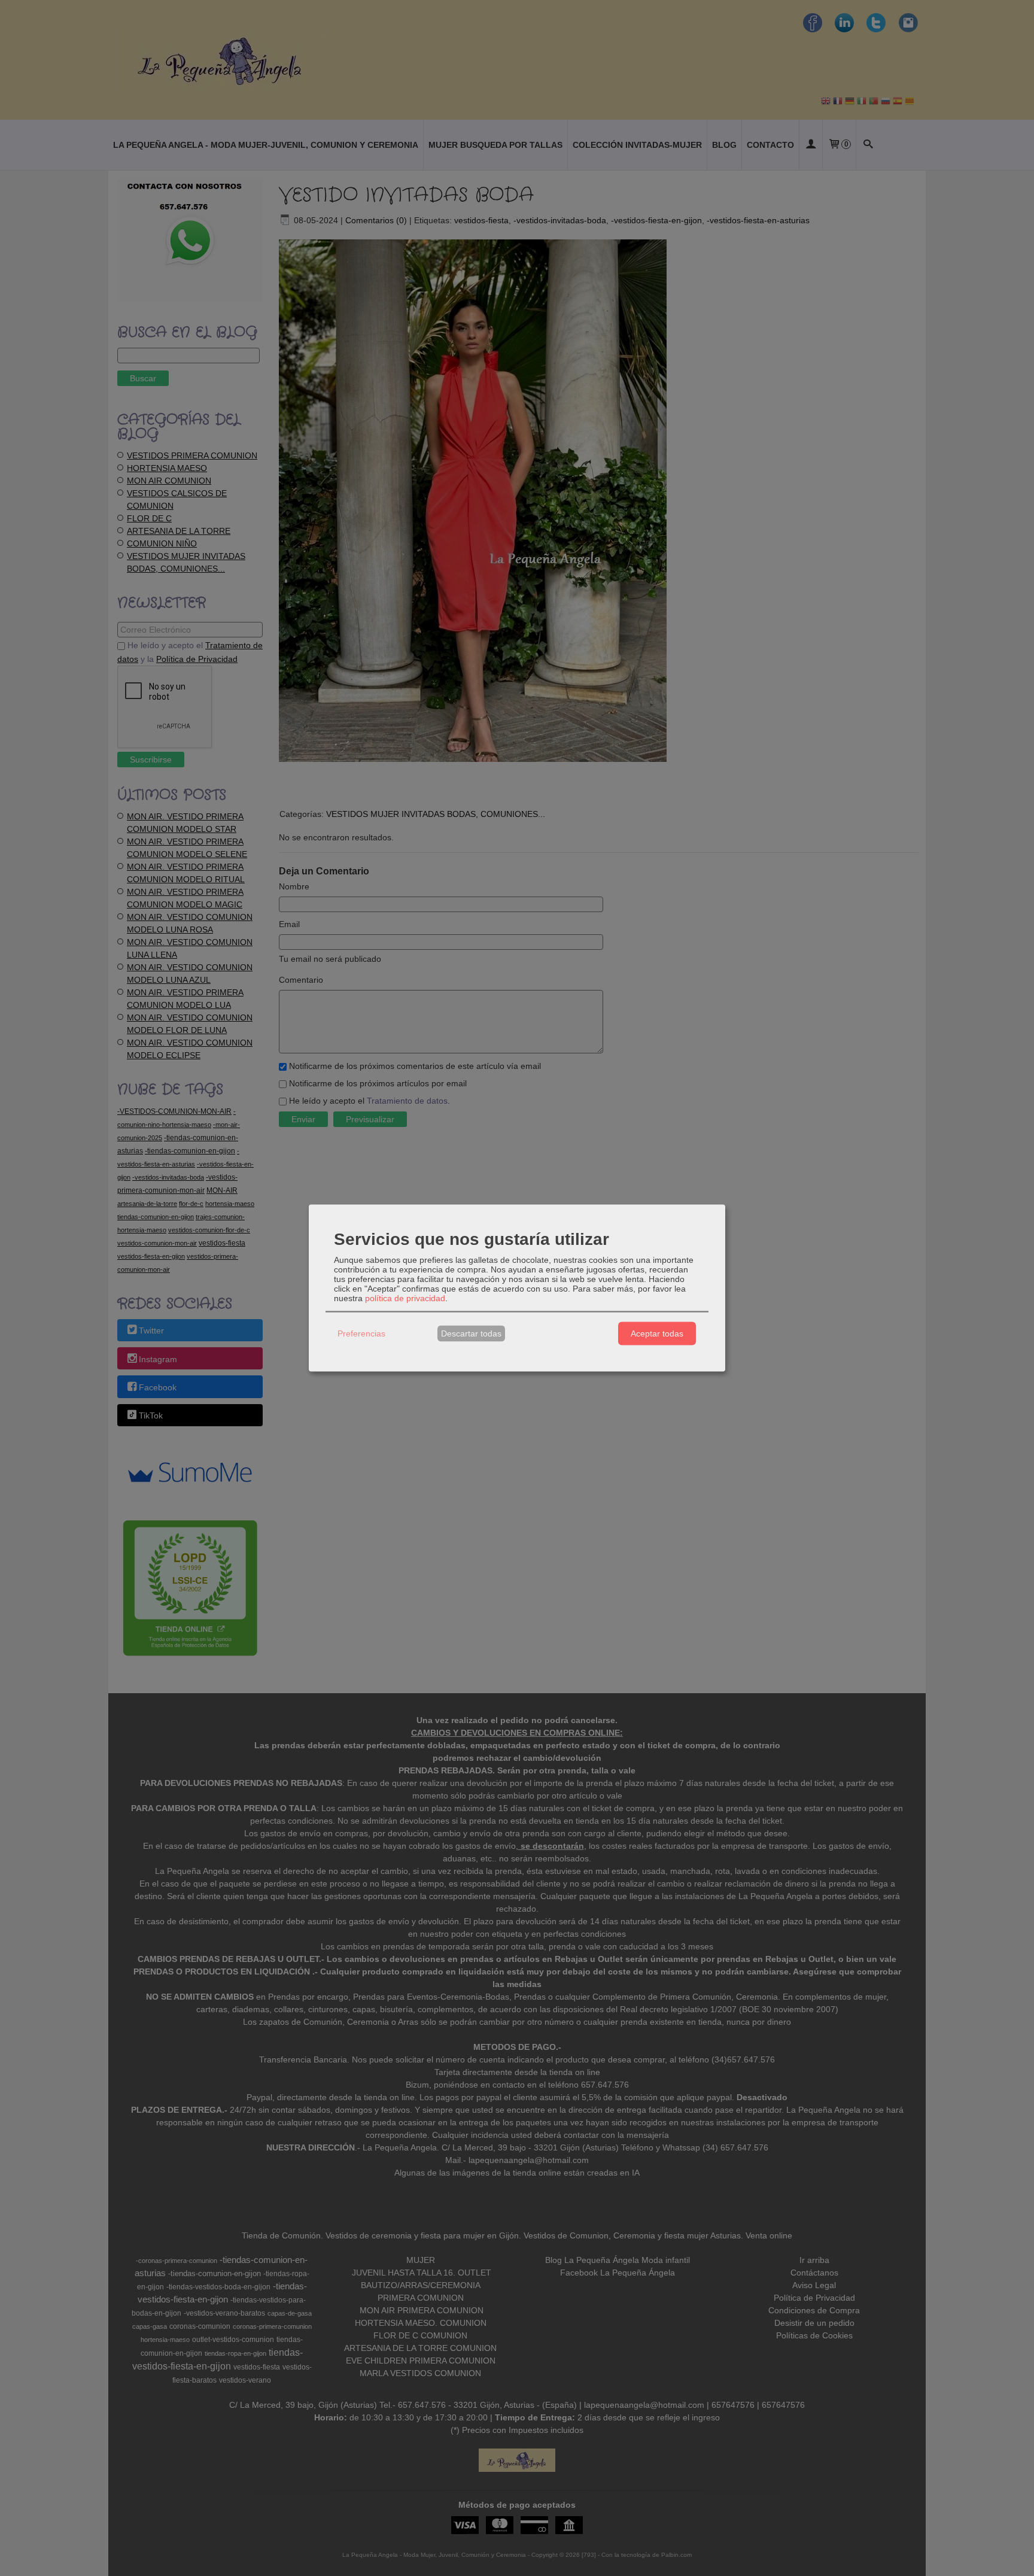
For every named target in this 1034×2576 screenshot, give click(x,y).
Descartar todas (471, 1333)
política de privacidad (405, 1298)
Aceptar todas (657, 1333)
